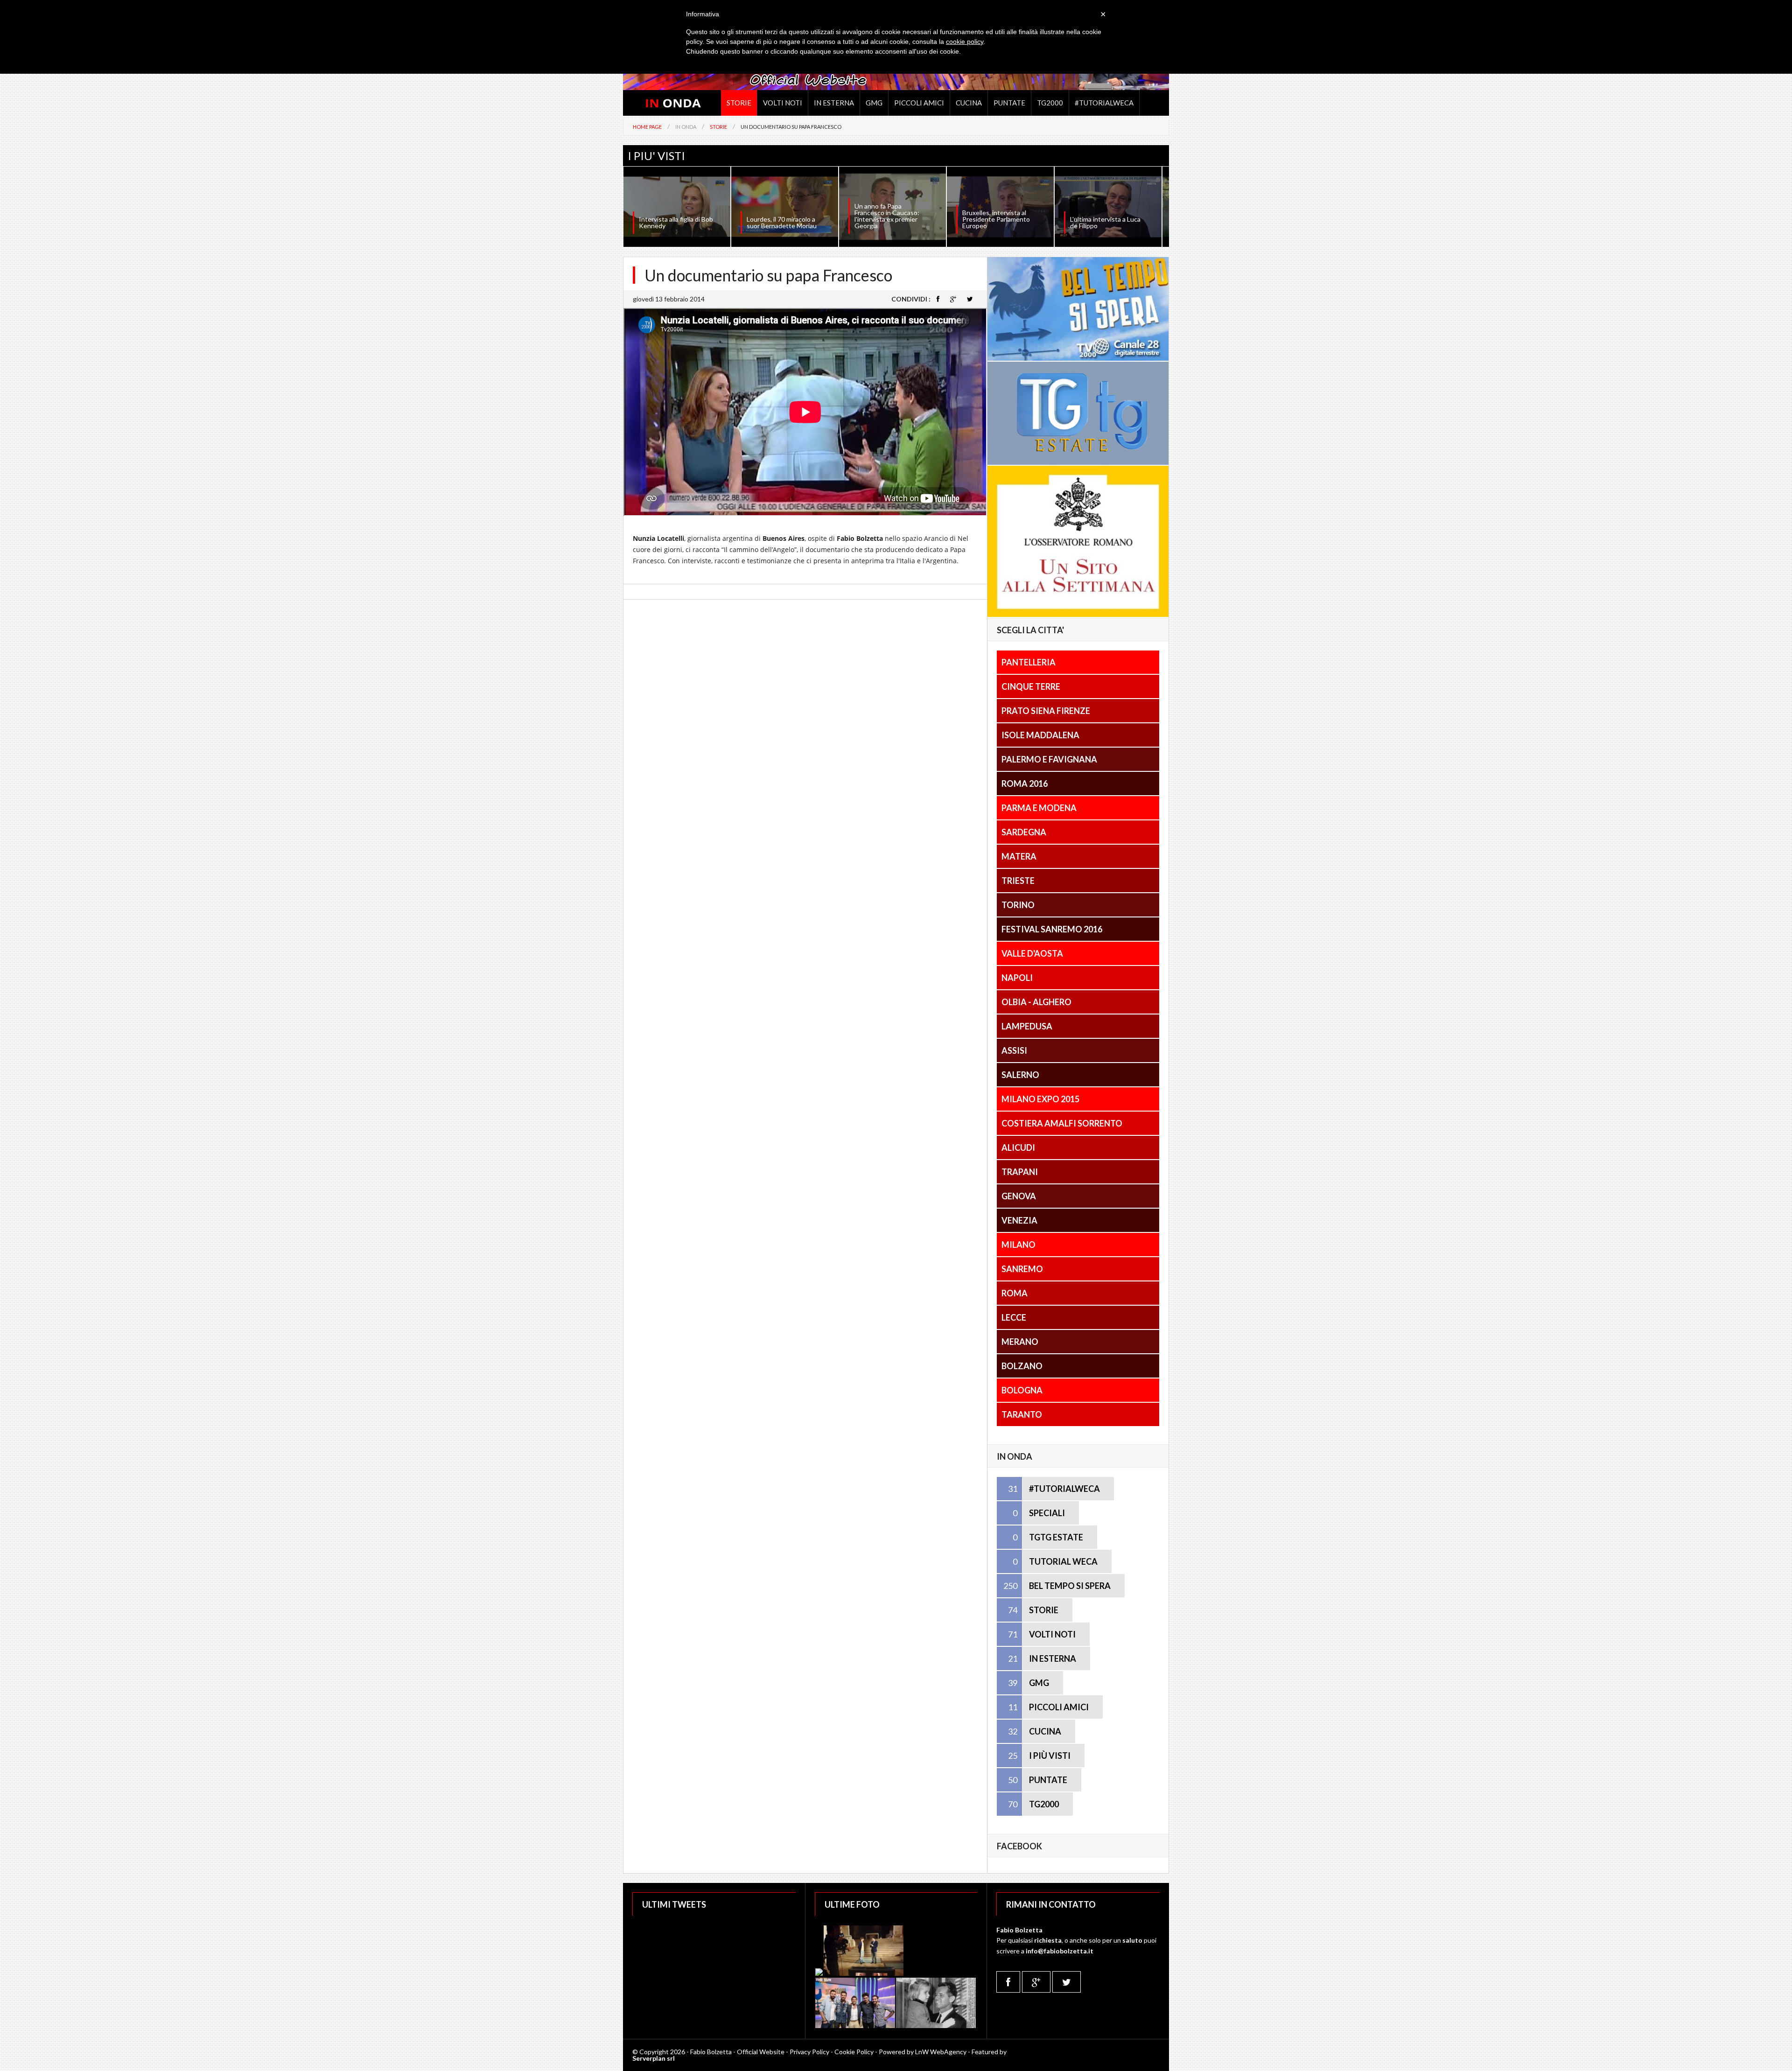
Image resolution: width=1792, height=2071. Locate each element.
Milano (1018, 1245)
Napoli (1017, 978)
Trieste (1018, 881)
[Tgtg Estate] (1078, 462)
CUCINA (1045, 1731)
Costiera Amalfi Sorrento (1062, 1123)
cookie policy (965, 42)
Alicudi (1018, 1147)
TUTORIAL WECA (1063, 1561)
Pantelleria (1029, 662)
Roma (1015, 1293)
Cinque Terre (1031, 686)
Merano (1020, 1342)
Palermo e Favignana (1049, 759)
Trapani (1020, 1172)
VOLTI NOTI (1052, 1634)
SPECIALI (1047, 1513)
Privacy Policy (809, 2052)
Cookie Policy (854, 2052)
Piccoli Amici (919, 103)
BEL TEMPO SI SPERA (1070, 1586)
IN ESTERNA (1053, 1658)
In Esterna (834, 103)
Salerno (1020, 1075)
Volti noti (783, 103)
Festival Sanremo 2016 (1052, 929)
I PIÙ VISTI (1050, 1756)
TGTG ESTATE (1056, 1537)
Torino (1018, 905)
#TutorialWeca (1104, 103)
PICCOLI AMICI (1059, 1707)
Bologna (1022, 1390)
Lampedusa (1027, 1026)
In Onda (686, 127)
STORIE (1044, 1610)
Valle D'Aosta (1032, 953)
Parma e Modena (1039, 808)
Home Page (647, 127)
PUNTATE (1048, 1780)
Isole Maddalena (1040, 735)
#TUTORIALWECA (1064, 1489)
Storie (739, 103)
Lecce (1014, 1317)
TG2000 (1050, 103)
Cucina (969, 103)
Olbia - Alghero (1036, 1002)
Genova (1019, 1196)
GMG (874, 103)
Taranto (1022, 1414)
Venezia (1019, 1220)
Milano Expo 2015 (1040, 1099)
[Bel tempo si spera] (1078, 358)
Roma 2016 (1025, 784)
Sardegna (1024, 832)
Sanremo (1022, 1269)
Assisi (1014, 1050)
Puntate (1009, 103)
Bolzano (1022, 1366)
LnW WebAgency (941, 2052)
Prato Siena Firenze (1046, 711)
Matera (1019, 856)
